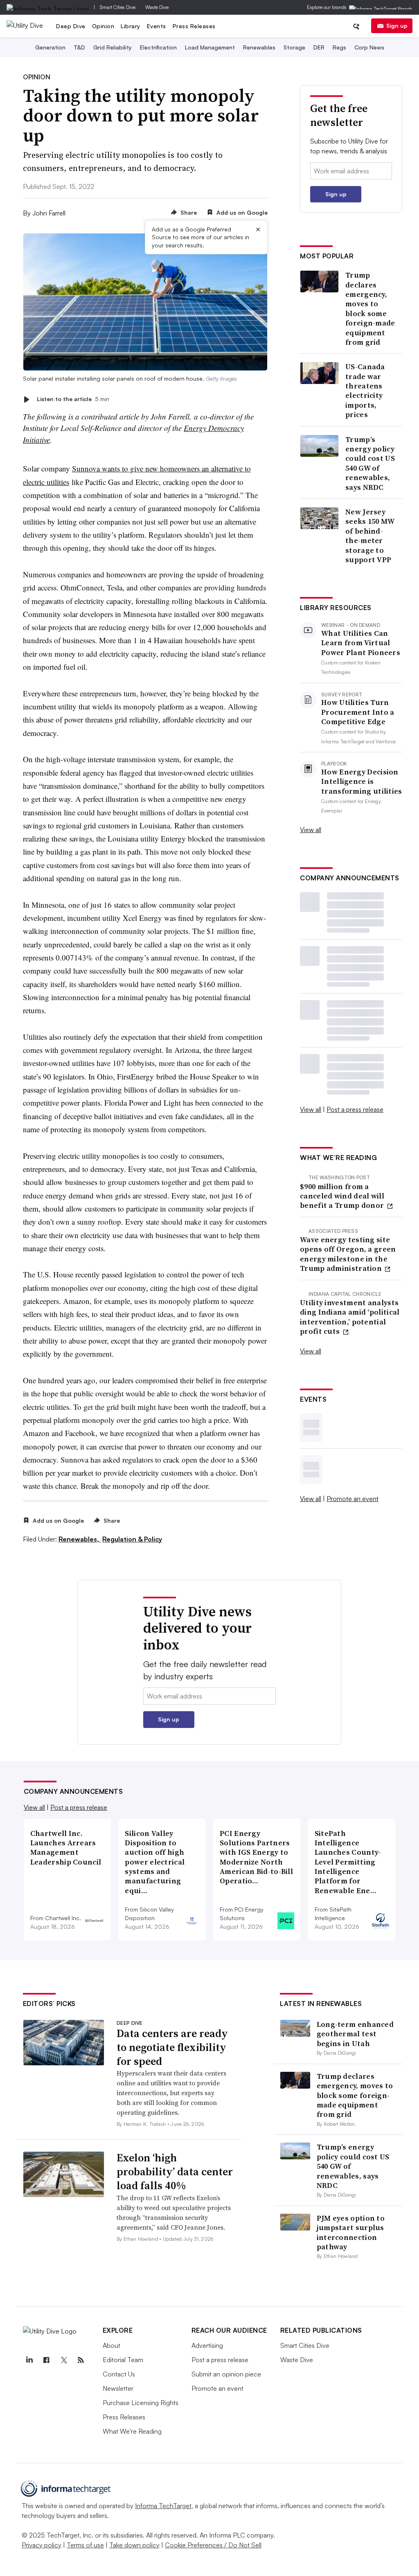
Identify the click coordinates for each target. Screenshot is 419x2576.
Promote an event (353, 1499)
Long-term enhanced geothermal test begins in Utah (355, 2034)
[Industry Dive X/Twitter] (64, 2360)
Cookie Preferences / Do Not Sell (213, 2545)
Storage (294, 47)
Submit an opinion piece (226, 2374)
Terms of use (85, 2545)
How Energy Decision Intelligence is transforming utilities (362, 781)
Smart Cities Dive (118, 7)
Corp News (369, 47)
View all (311, 830)
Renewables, (80, 1539)
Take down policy (134, 2545)
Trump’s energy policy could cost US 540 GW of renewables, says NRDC (370, 463)
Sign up (397, 26)
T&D (79, 47)
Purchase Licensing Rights (141, 2403)
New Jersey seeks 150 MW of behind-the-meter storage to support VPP (370, 536)
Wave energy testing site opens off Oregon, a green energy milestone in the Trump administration (348, 1254)
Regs (339, 47)
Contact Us (119, 2374)
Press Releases (194, 26)
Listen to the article (73, 399)
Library (131, 26)
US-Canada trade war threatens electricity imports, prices (365, 390)
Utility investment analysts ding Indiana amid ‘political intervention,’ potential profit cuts (350, 1317)
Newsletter (118, 2388)
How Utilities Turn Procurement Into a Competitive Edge (358, 712)
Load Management (210, 47)
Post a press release (355, 1109)
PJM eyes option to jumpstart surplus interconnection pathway (351, 2232)
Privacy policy (42, 2545)
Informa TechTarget (163, 2506)
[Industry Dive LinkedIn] (29, 2360)
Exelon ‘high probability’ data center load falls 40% (175, 2172)
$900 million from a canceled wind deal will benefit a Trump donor (343, 1196)
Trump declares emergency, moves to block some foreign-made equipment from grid (370, 309)
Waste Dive (157, 7)
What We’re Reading (132, 2431)
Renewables (259, 47)
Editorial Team (123, 2360)
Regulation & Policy (132, 1539)
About (112, 2345)
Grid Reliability (113, 47)
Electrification (158, 47)
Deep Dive (71, 26)
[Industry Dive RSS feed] (81, 2360)
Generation (50, 47)
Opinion (103, 26)
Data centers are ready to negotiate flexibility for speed (172, 2047)
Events (157, 26)
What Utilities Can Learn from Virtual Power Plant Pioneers (361, 643)
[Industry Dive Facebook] (47, 2360)
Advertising (207, 2345)
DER (319, 47)
